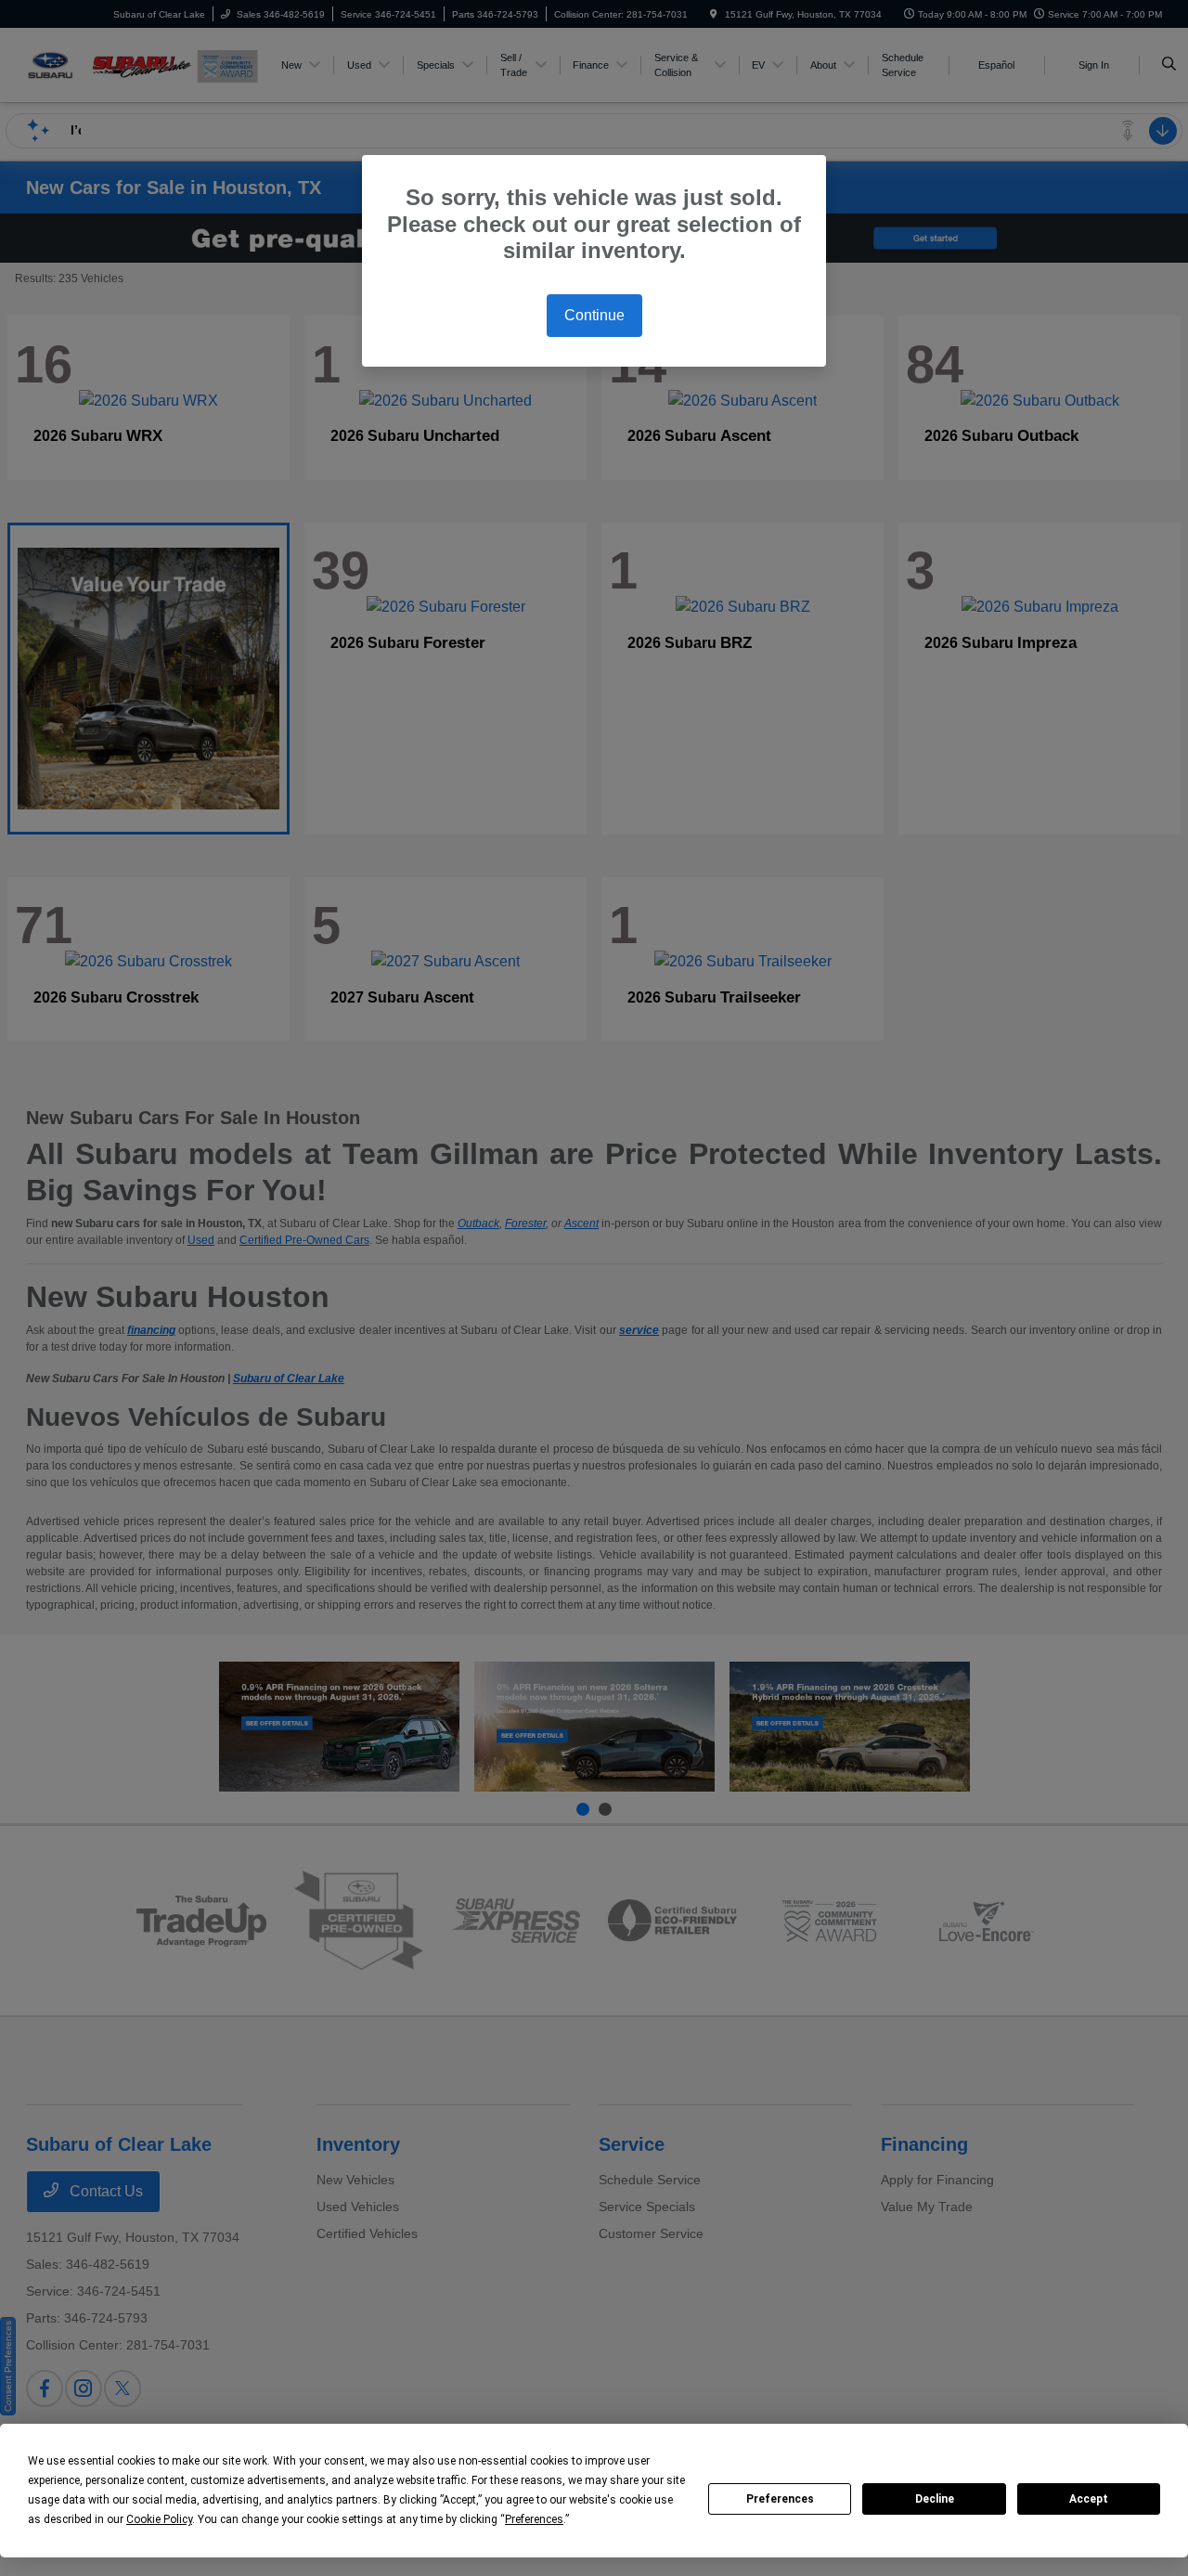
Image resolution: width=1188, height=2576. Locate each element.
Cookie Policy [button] (159, 2519)
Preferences (780, 2499)
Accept (1089, 2499)
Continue (594, 315)
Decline (935, 2499)
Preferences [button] (534, 2519)
